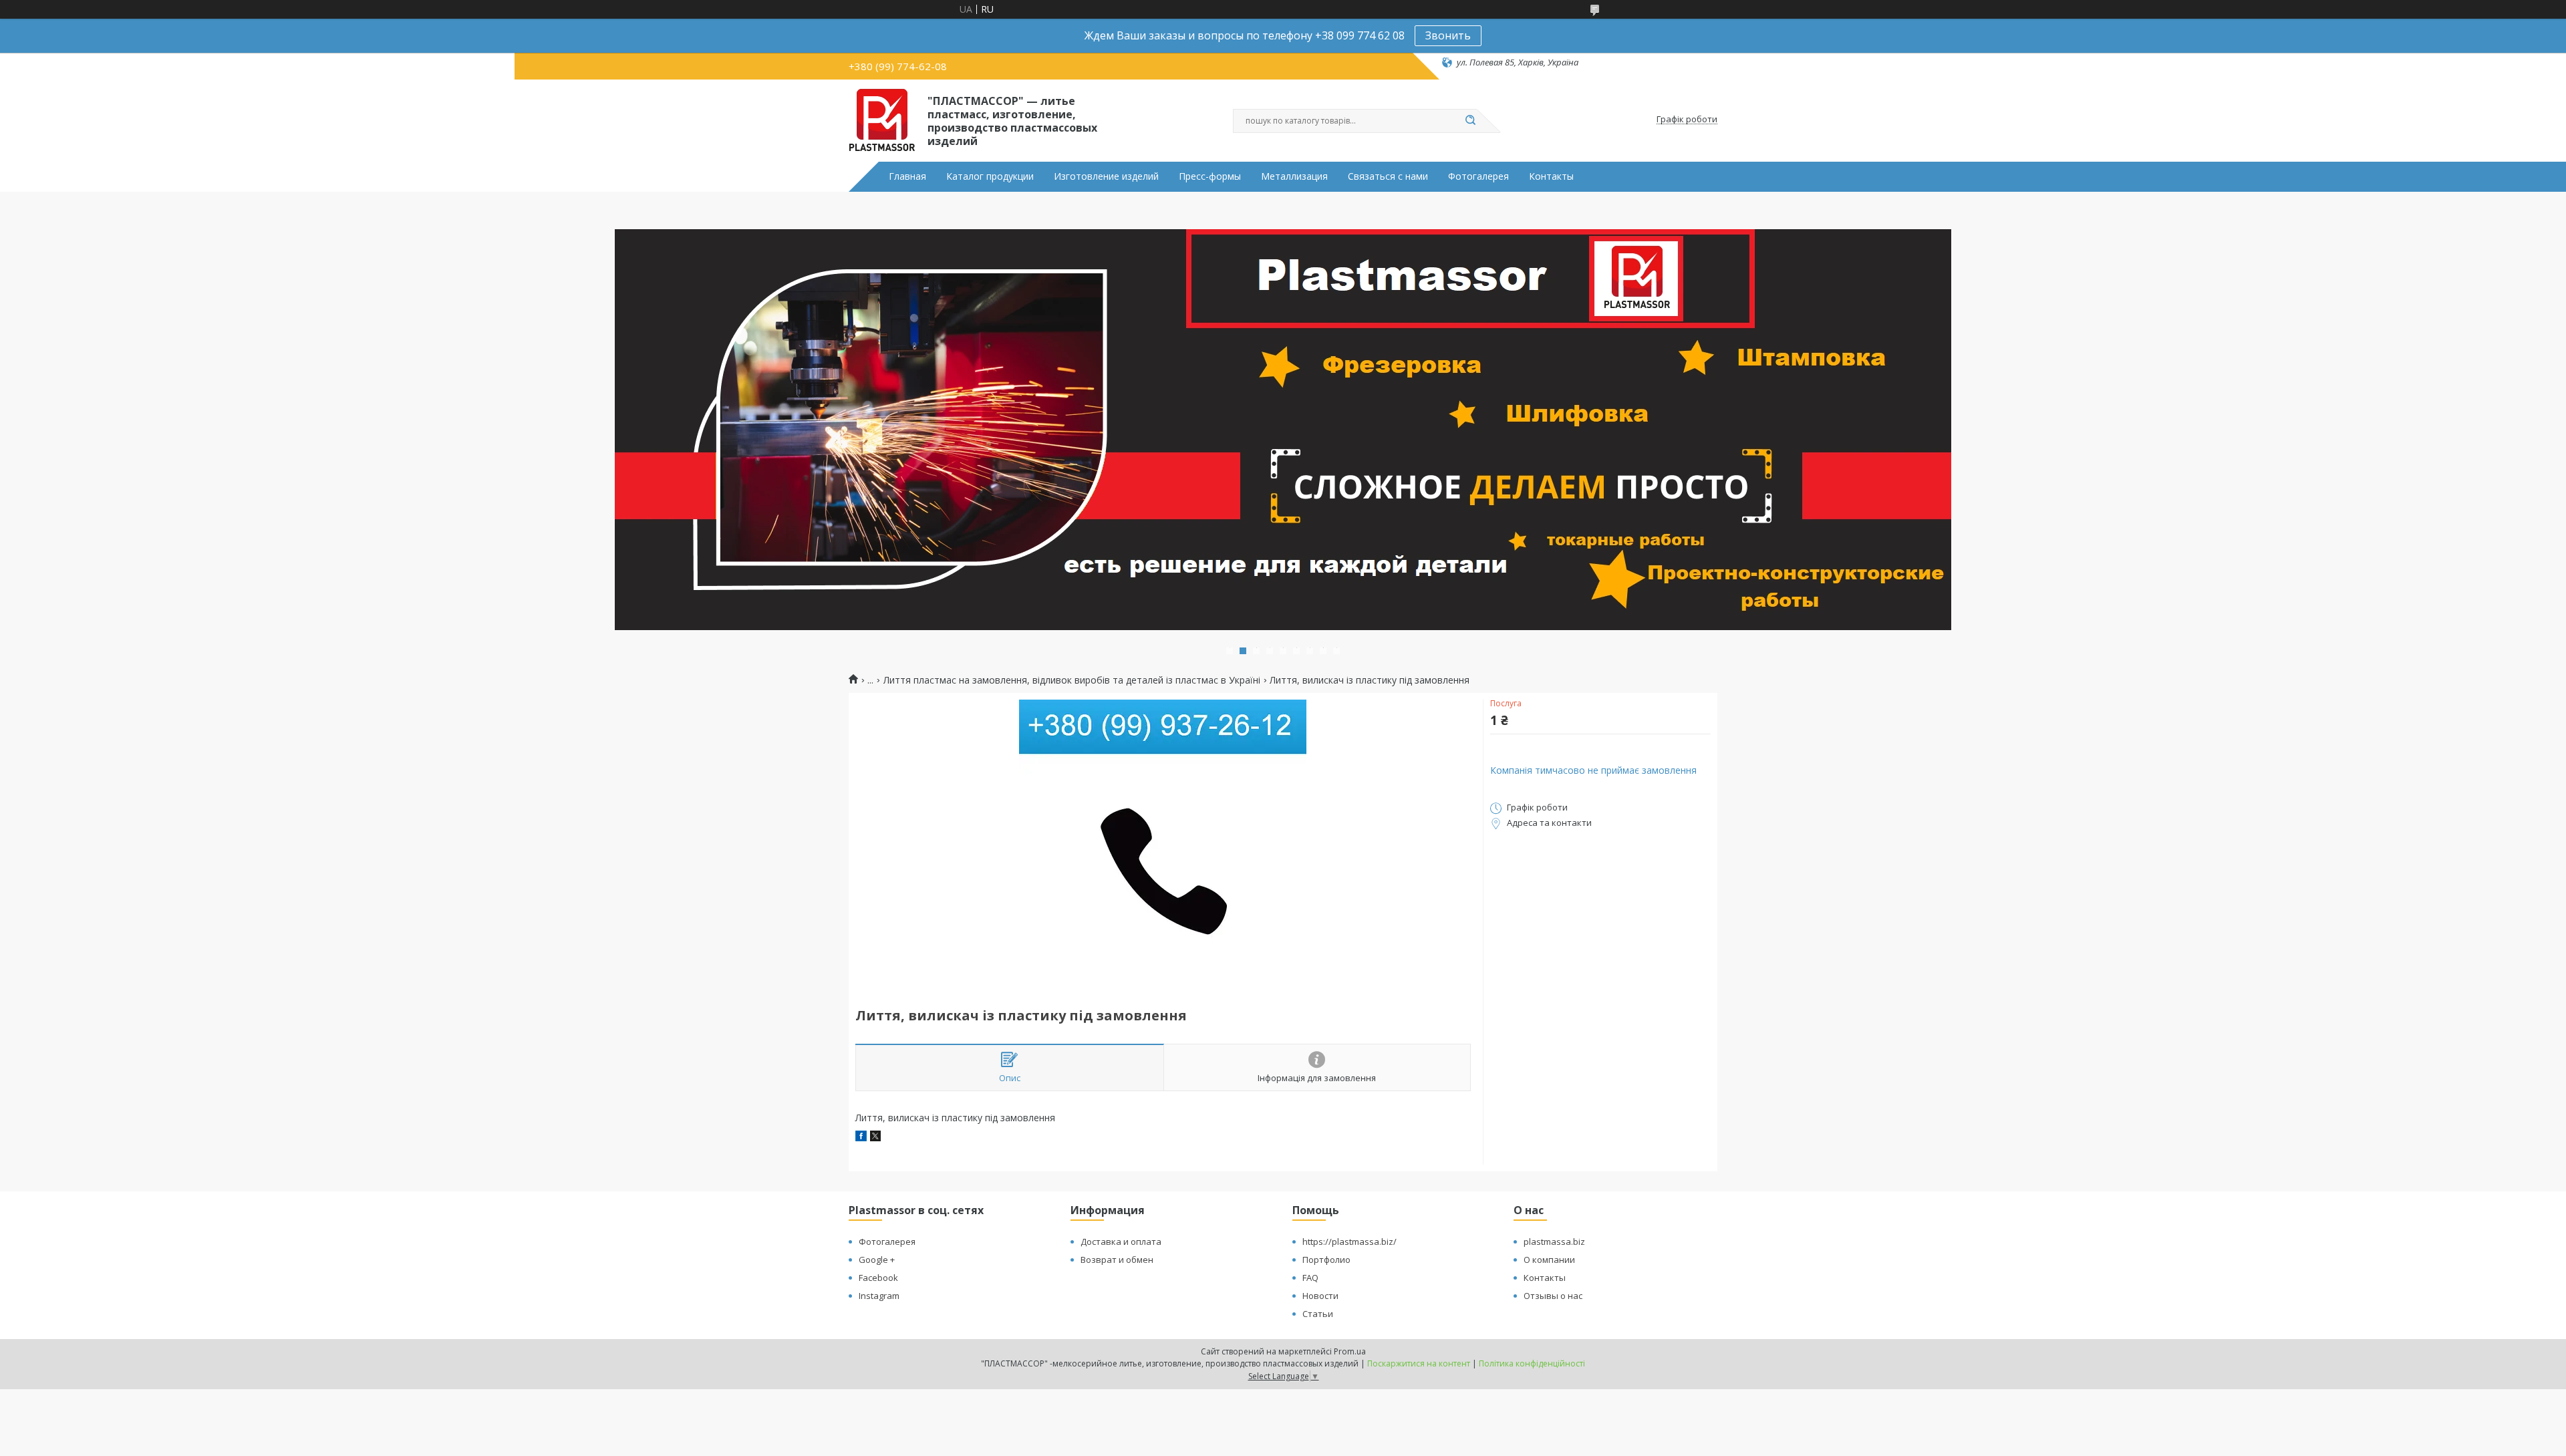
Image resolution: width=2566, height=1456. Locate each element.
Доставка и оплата (1121, 1242)
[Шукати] (1470, 121)
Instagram (879, 1296)
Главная (907, 176)
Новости (1320, 1296)
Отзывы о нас (1553, 1296)
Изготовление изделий (1106, 176)
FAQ (1310, 1278)
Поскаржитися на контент (1419, 1363)
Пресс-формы (1210, 176)
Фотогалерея (1478, 176)
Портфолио (1326, 1260)
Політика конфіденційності (1532, 1363)
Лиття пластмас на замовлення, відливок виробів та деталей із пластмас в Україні (1072, 680)
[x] (875, 1138)
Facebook (878, 1278)
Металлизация (1294, 176)
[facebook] (861, 1138)
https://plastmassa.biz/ (1349, 1242)
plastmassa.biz (1554, 1242)
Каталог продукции (990, 176)
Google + (877, 1260)
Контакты (1551, 176)
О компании (1549, 1260)
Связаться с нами (1388, 176)
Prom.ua (1350, 1351)
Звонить (1448, 35)
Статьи (1318, 1314)
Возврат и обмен (1117, 1260)
